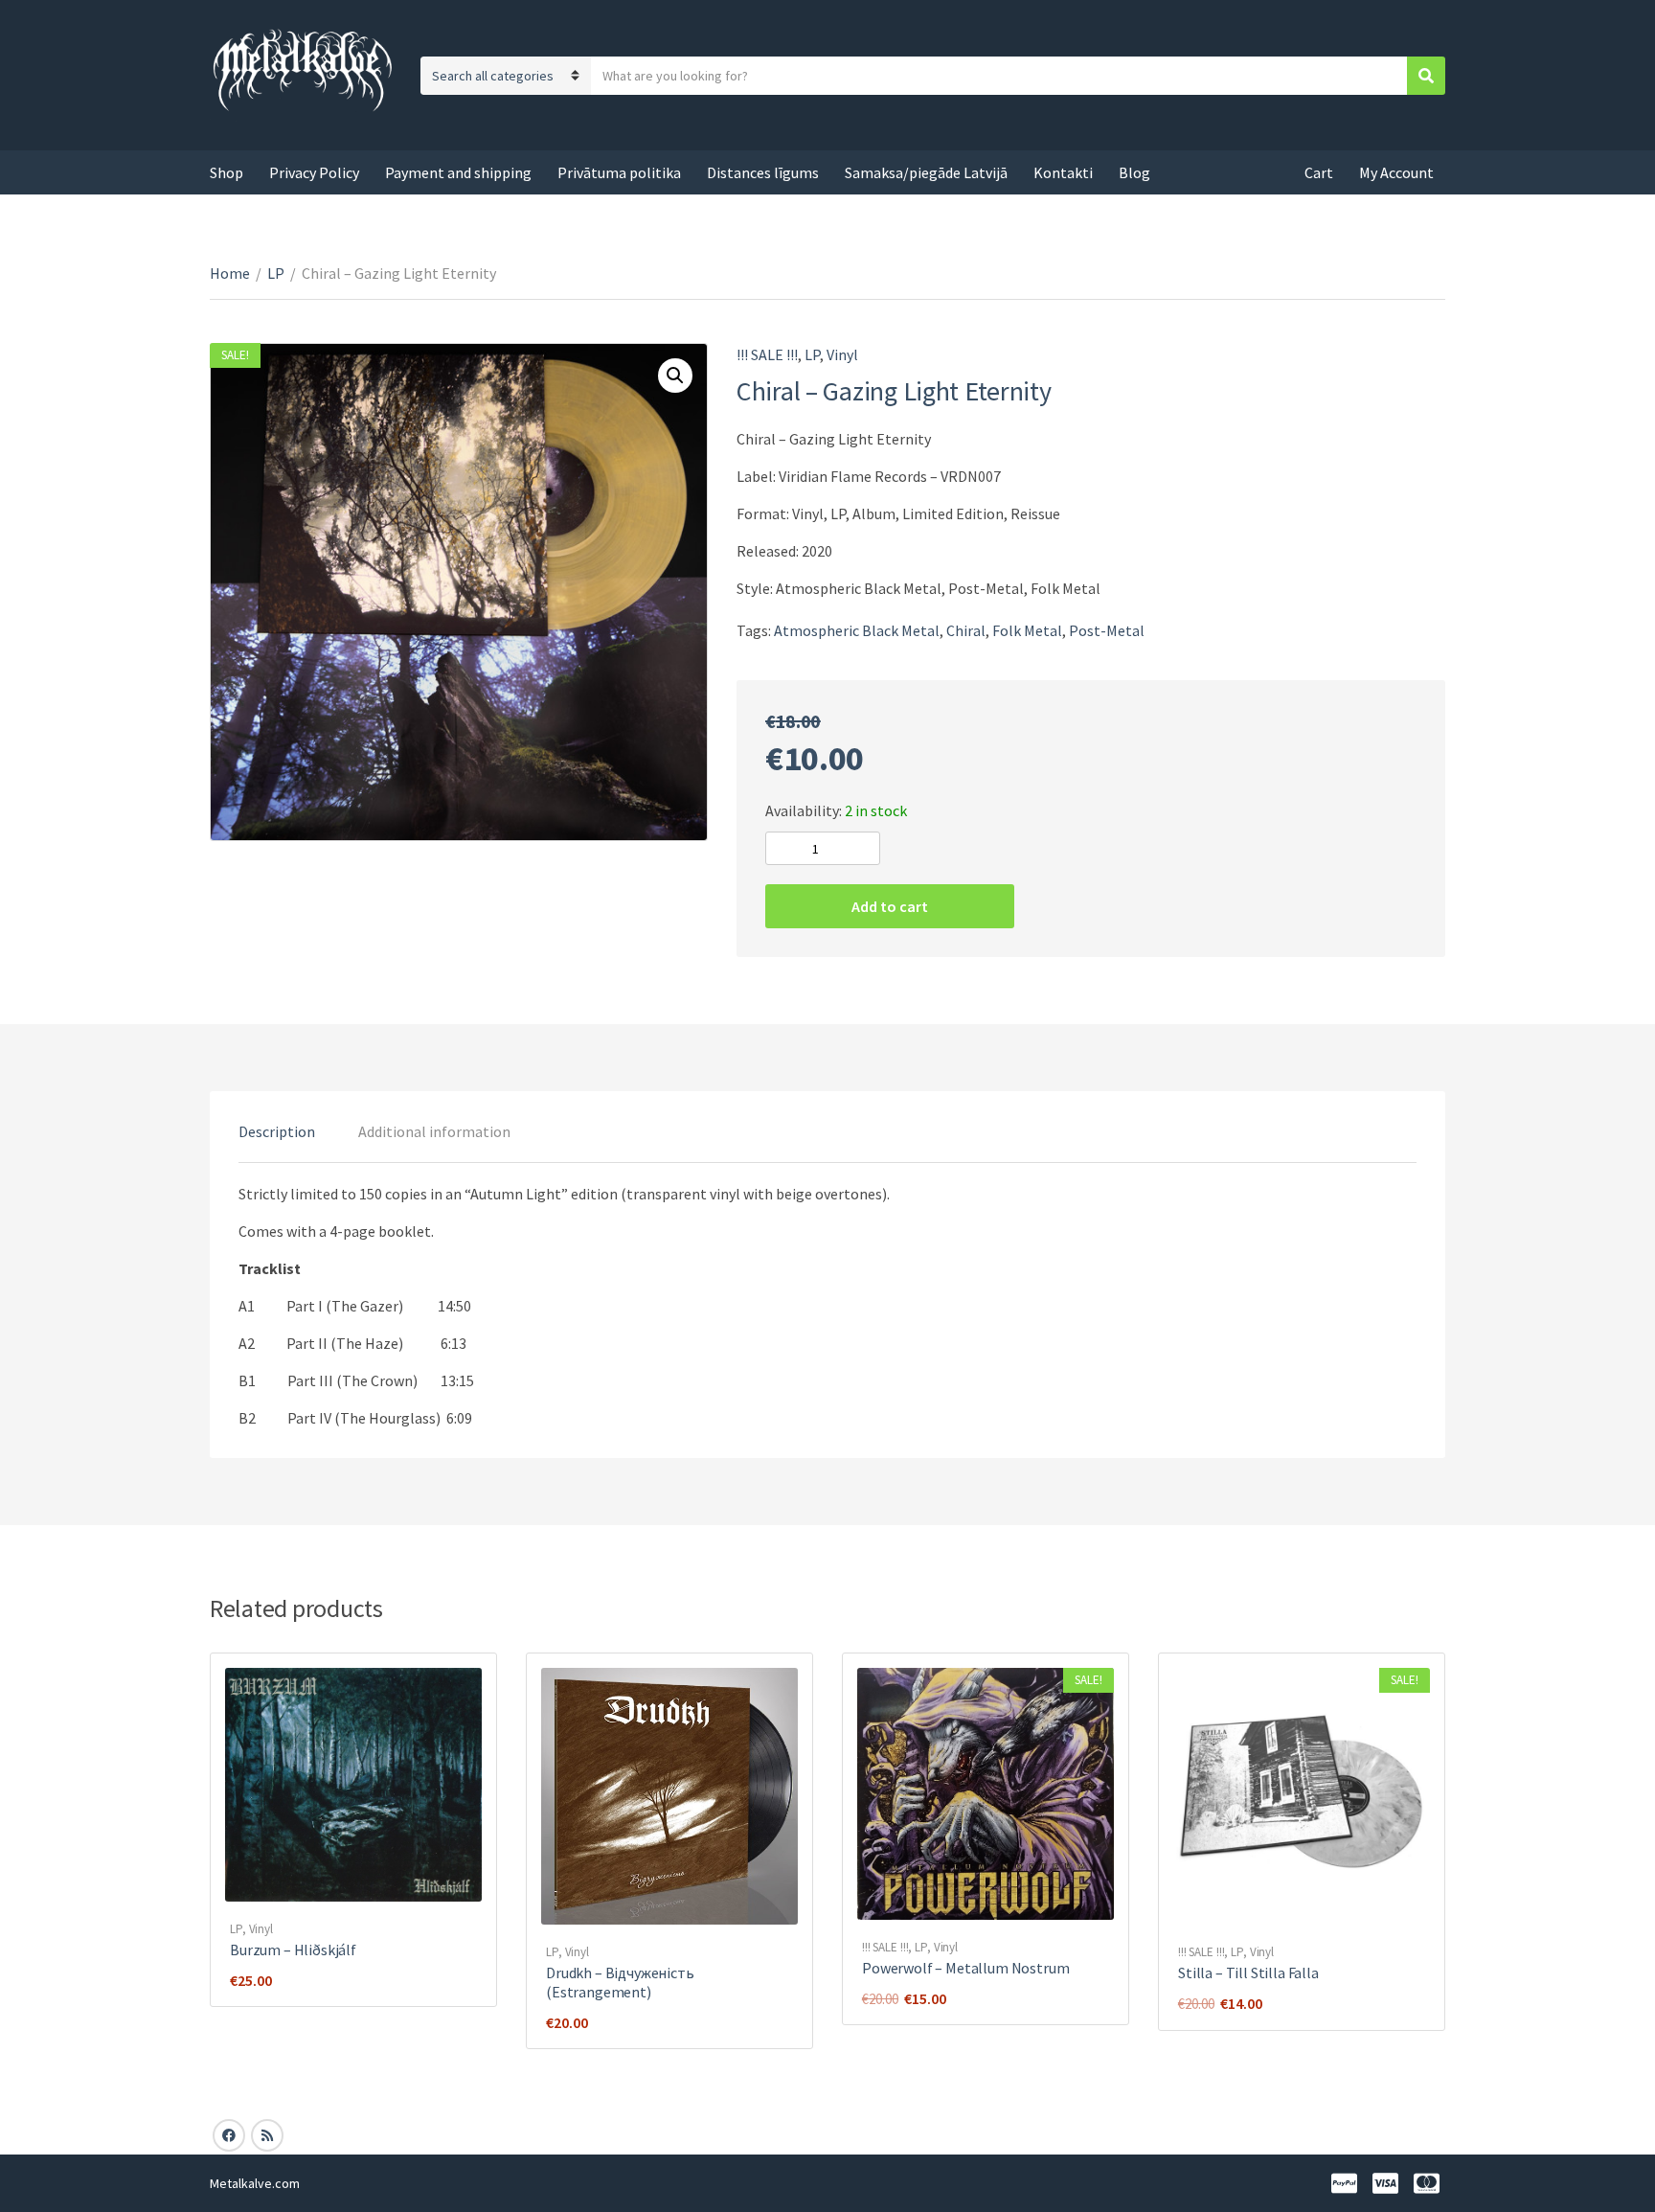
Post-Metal (1107, 630)
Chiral (966, 630)
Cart (1319, 172)
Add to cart (890, 906)
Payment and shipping (458, 172)
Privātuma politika (619, 172)
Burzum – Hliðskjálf (293, 1950)
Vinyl (842, 354)
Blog (1134, 172)
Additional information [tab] (434, 1131)
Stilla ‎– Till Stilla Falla (1248, 1973)
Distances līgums (763, 172)
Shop (227, 172)
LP (276, 273)
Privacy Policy (314, 172)
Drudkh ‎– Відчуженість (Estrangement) (620, 1982)
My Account (1396, 172)
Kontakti (1063, 172)
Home (230, 273)
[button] (675, 376)
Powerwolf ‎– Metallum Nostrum (966, 1968)
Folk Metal (1027, 630)
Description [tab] (277, 1131)
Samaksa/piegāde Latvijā (926, 172)
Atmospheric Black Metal (857, 630)
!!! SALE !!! (767, 354)
